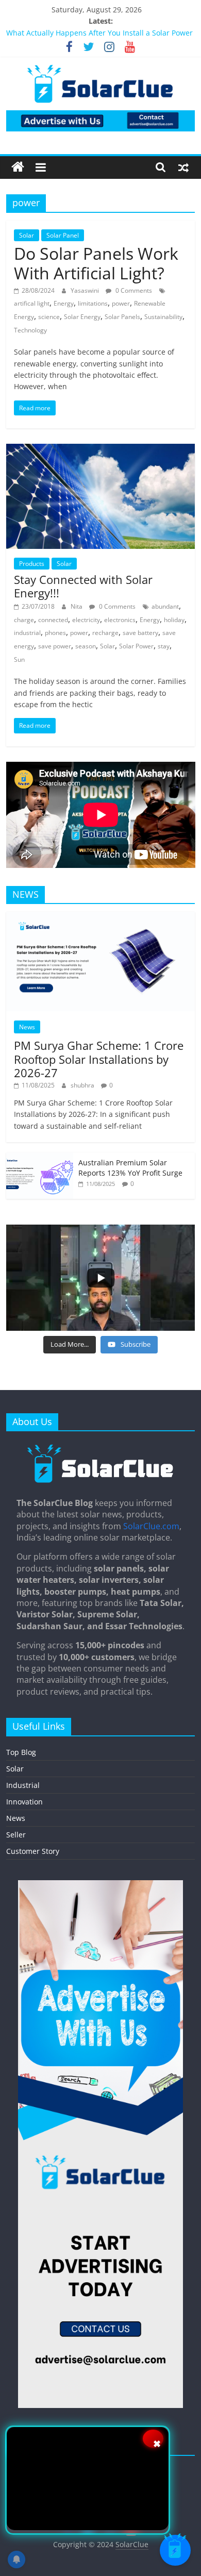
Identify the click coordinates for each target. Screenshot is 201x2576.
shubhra (83, 1085)
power (121, 303)
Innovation (24, 1802)
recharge (105, 633)
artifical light (32, 303)
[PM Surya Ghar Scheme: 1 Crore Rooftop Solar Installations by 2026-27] (101, 917)
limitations (93, 303)
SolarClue (132, 2544)
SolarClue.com (151, 1526)
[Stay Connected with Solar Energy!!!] (101, 450)
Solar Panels (122, 317)
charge (24, 620)
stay (164, 646)
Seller (16, 1835)
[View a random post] (183, 167)
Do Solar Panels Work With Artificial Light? (96, 263)
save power (55, 646)
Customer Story (33, 1851)
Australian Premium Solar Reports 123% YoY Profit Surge (130, 1168)
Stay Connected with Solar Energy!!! (83, 586)
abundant (165, 606)
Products (32, 564)
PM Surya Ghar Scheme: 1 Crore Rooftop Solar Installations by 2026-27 (99, 1059)
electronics (120, 620)
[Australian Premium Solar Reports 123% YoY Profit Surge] (40, 1158)
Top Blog (21, 1752)
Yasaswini (86, 290)
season (86, 646)
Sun (19, 659)
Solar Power (136, 646)
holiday (174, 620)
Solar (27, 235)
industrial (27, 633)
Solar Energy (82, 317)
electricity (86, 620)
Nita (77, 606)
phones (55, 633)
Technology (30, 330)
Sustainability (163, 317)
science (49, 317)
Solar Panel (63, 235)
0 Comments (133, 290)
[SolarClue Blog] (100, 1448)
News (27, 1027)
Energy (64, 303)
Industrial (23, 1785)
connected (53, 620)
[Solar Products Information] (18, 167)
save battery (140, 633)
